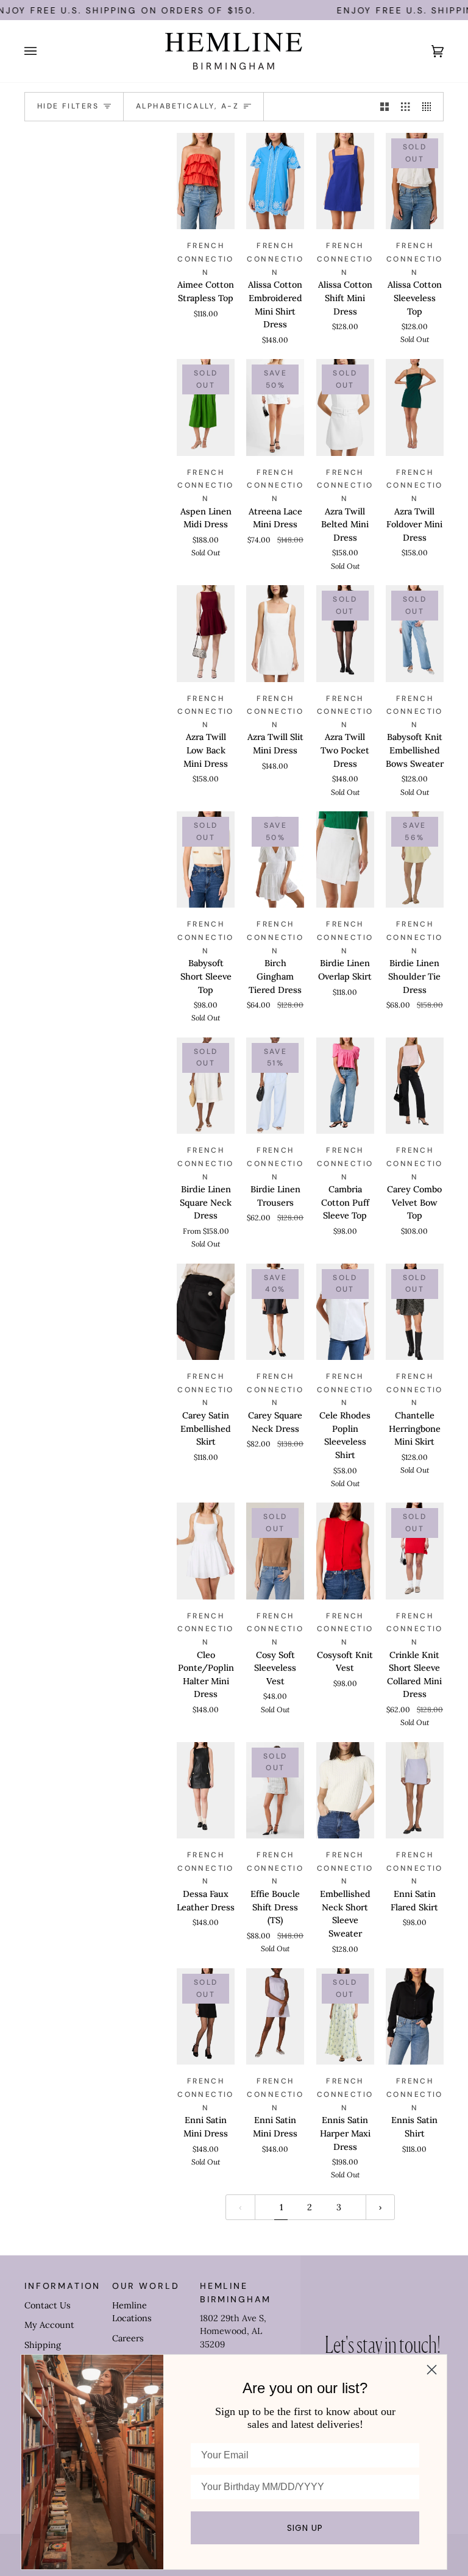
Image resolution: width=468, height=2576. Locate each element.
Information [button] (62, 2286)
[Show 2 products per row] (385, 107)
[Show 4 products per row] (430, 107)
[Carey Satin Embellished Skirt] (206, 1312)
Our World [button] (146, 2286)
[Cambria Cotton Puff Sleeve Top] (345, 1086)
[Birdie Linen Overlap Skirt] (345, 860)
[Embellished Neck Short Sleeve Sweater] (345, 1791)
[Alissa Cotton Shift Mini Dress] (345, 181)
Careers (128, 2338)
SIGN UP (305, 2528)
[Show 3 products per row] (405, 107)
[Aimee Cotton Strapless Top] (206, 181)
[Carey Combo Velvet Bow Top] (415, 1086)
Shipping (43, 2345)
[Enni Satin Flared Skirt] (415, 1791)
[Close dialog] (432, 2370)
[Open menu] (43, 51)
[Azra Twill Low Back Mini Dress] (206, 634)
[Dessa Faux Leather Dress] (206, 1791)
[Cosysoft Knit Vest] (345, 1551)
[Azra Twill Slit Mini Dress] (275, 634)
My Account (49, 2325)
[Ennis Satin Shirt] (415, 2017)
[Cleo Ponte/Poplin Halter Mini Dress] (206, 1551)
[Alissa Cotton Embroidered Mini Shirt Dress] (275, 181)
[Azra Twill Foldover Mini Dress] (415, 407)
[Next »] (380, 2207)
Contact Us (48, 2305)
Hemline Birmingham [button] (236, 2292)
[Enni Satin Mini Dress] (275, 2017)
